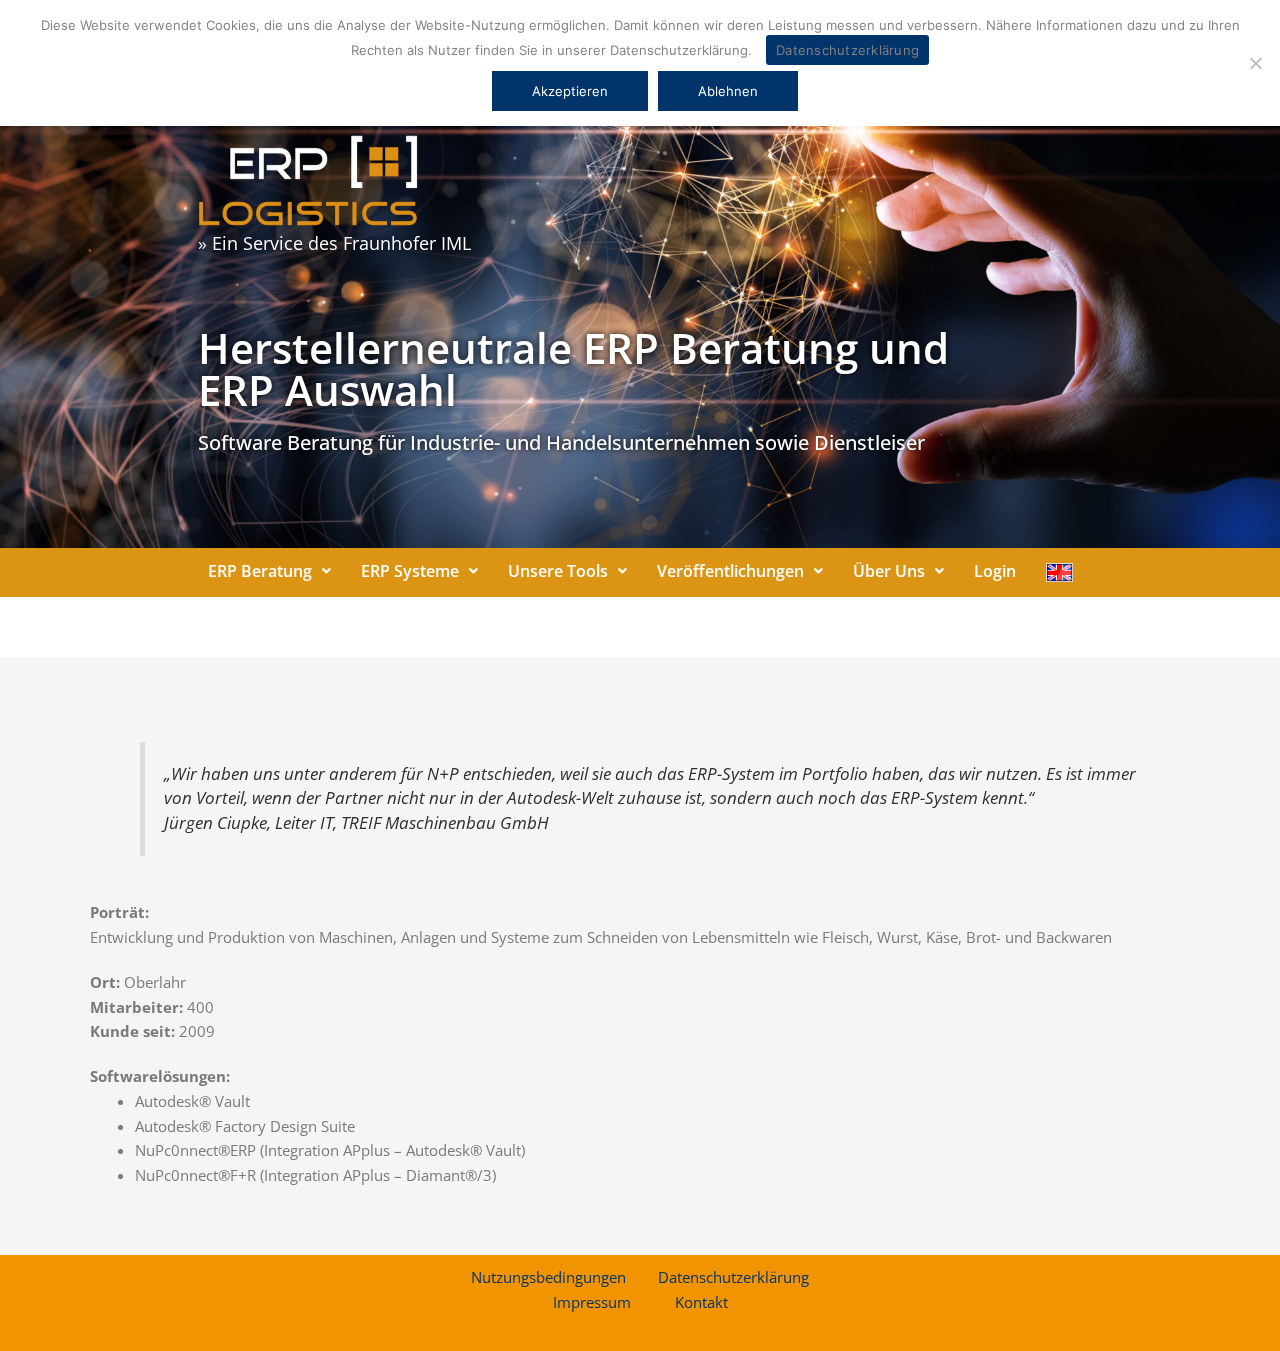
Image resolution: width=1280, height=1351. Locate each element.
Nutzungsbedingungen (548, 1277)
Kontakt (701, 1302)
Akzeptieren (570, 91)
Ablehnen (728, 91)
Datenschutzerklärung (733, 1277)
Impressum (592, 1302)
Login (995, 571)
